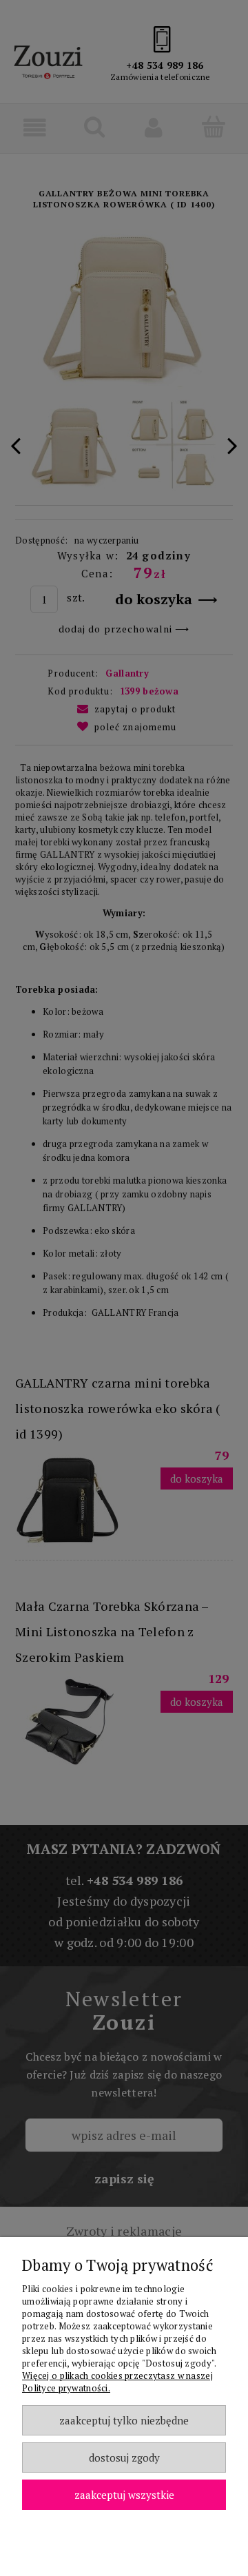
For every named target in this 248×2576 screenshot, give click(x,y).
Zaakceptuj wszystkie (124, 2495)
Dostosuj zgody (124, 2457)
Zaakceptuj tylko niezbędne (124, 2420)
